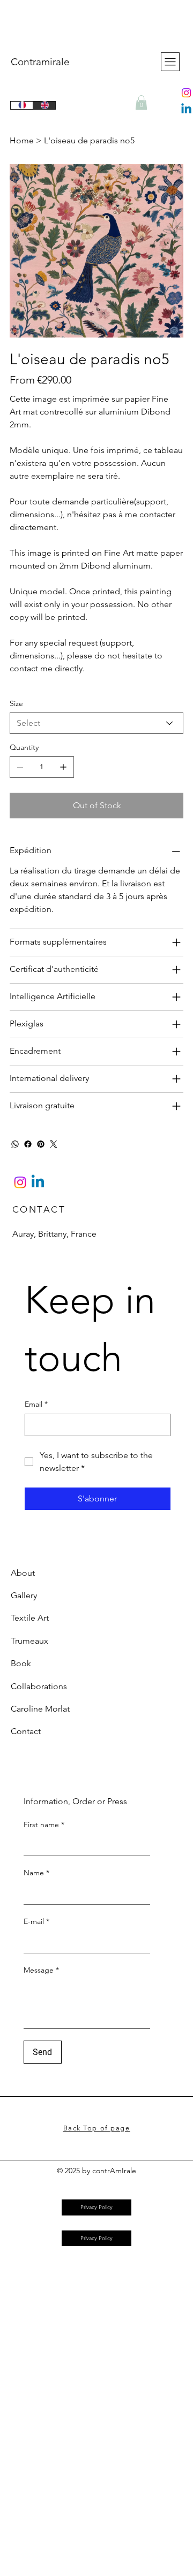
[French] (22, 105)
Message (41, 1970)
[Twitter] (54, 1144)
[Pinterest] (41, 1144)
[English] (44, 105)
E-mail (36, 1921)
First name (44, 1824)
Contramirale (40, 62)
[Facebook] (28, 1144)
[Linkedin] (186, 109)
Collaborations (39, 1686)
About (23, 1573)
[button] (141, 102)
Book (21, 1663)
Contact (26, 1731)
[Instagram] (186, 93)
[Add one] (63, 767)
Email (36, 1404)
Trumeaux (29, 1641)
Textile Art (30, 1618)
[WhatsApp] (15, 1144)
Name (36, 1873)
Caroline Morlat (40, 1709)
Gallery (24, 1595)
